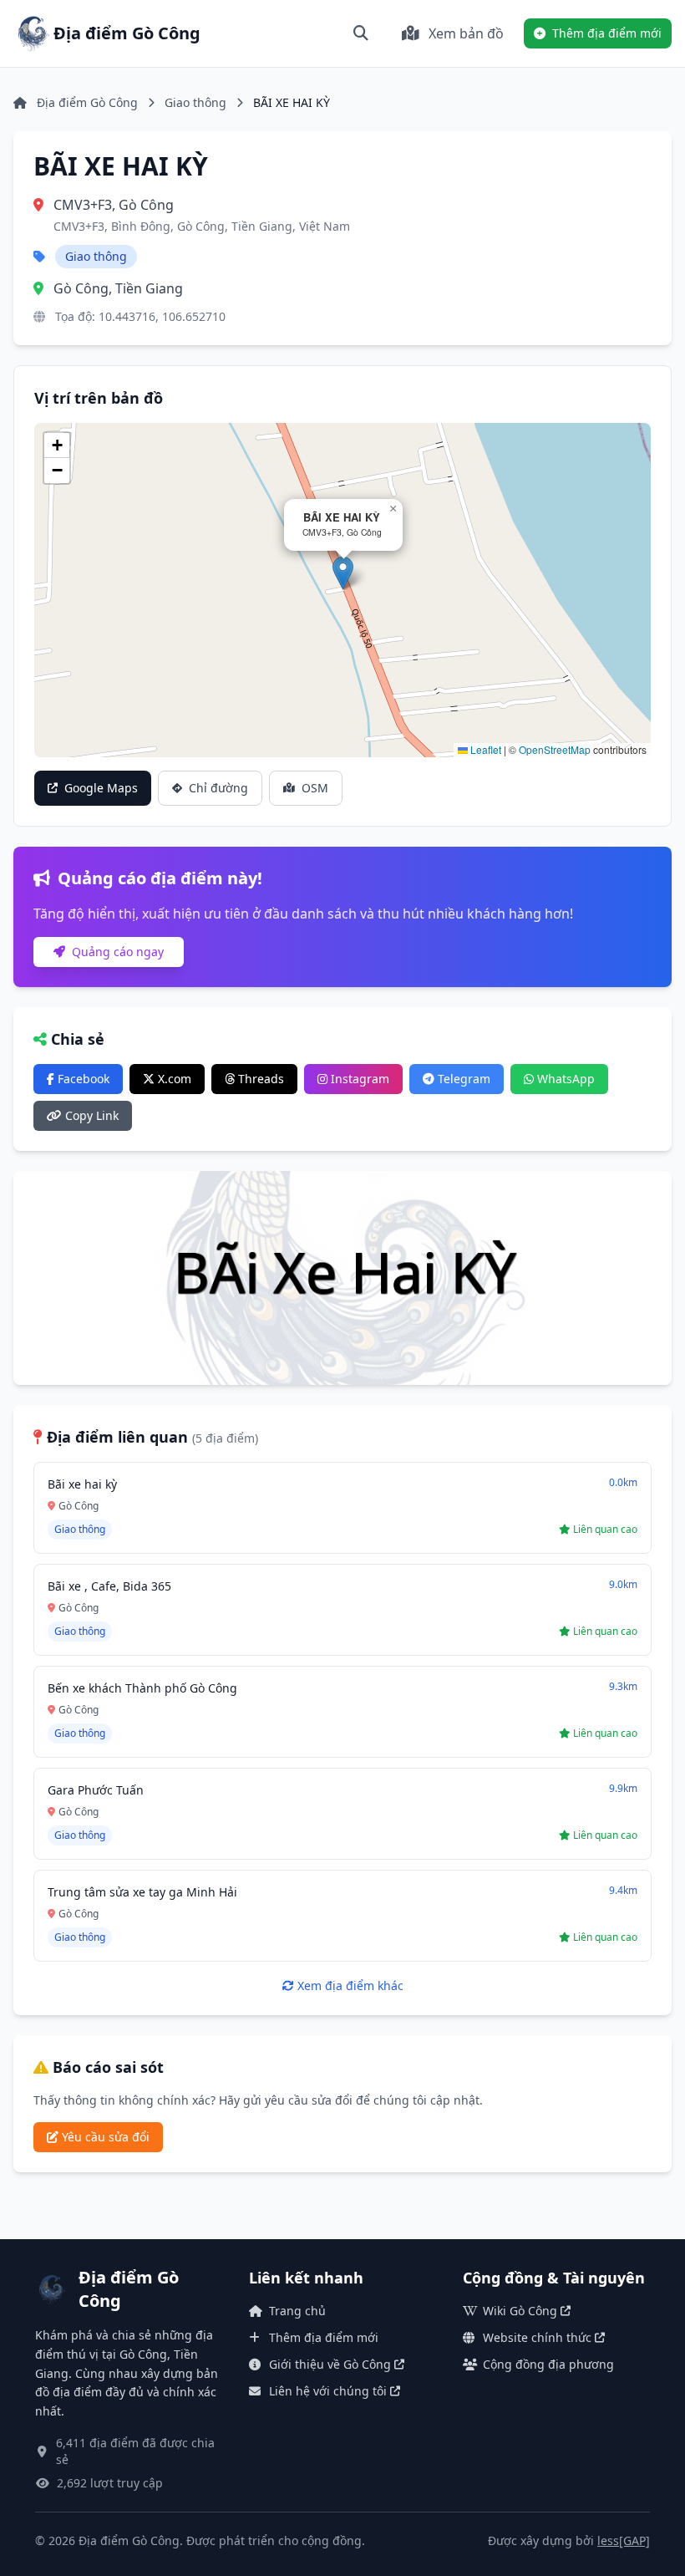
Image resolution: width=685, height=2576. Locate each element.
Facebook (82, 1079)
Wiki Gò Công (520, 2311)
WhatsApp (564, 1079)
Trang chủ (297, 2311)
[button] (343, 573)
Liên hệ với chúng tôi (328, 2391)
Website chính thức (537, 2337)
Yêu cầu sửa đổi (104, 2137)
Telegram (462, 1079)
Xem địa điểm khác (349, 1985)
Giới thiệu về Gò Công (330, 2364)
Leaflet (485, 749)
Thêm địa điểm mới (324, 2337)
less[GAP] (624, 2540)
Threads (259, 1079)
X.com (173, 1079)
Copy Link (90, 1115)
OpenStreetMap (555, 749)
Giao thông (195, 102)
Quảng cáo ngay (116, 952)
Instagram (358, 1079)
